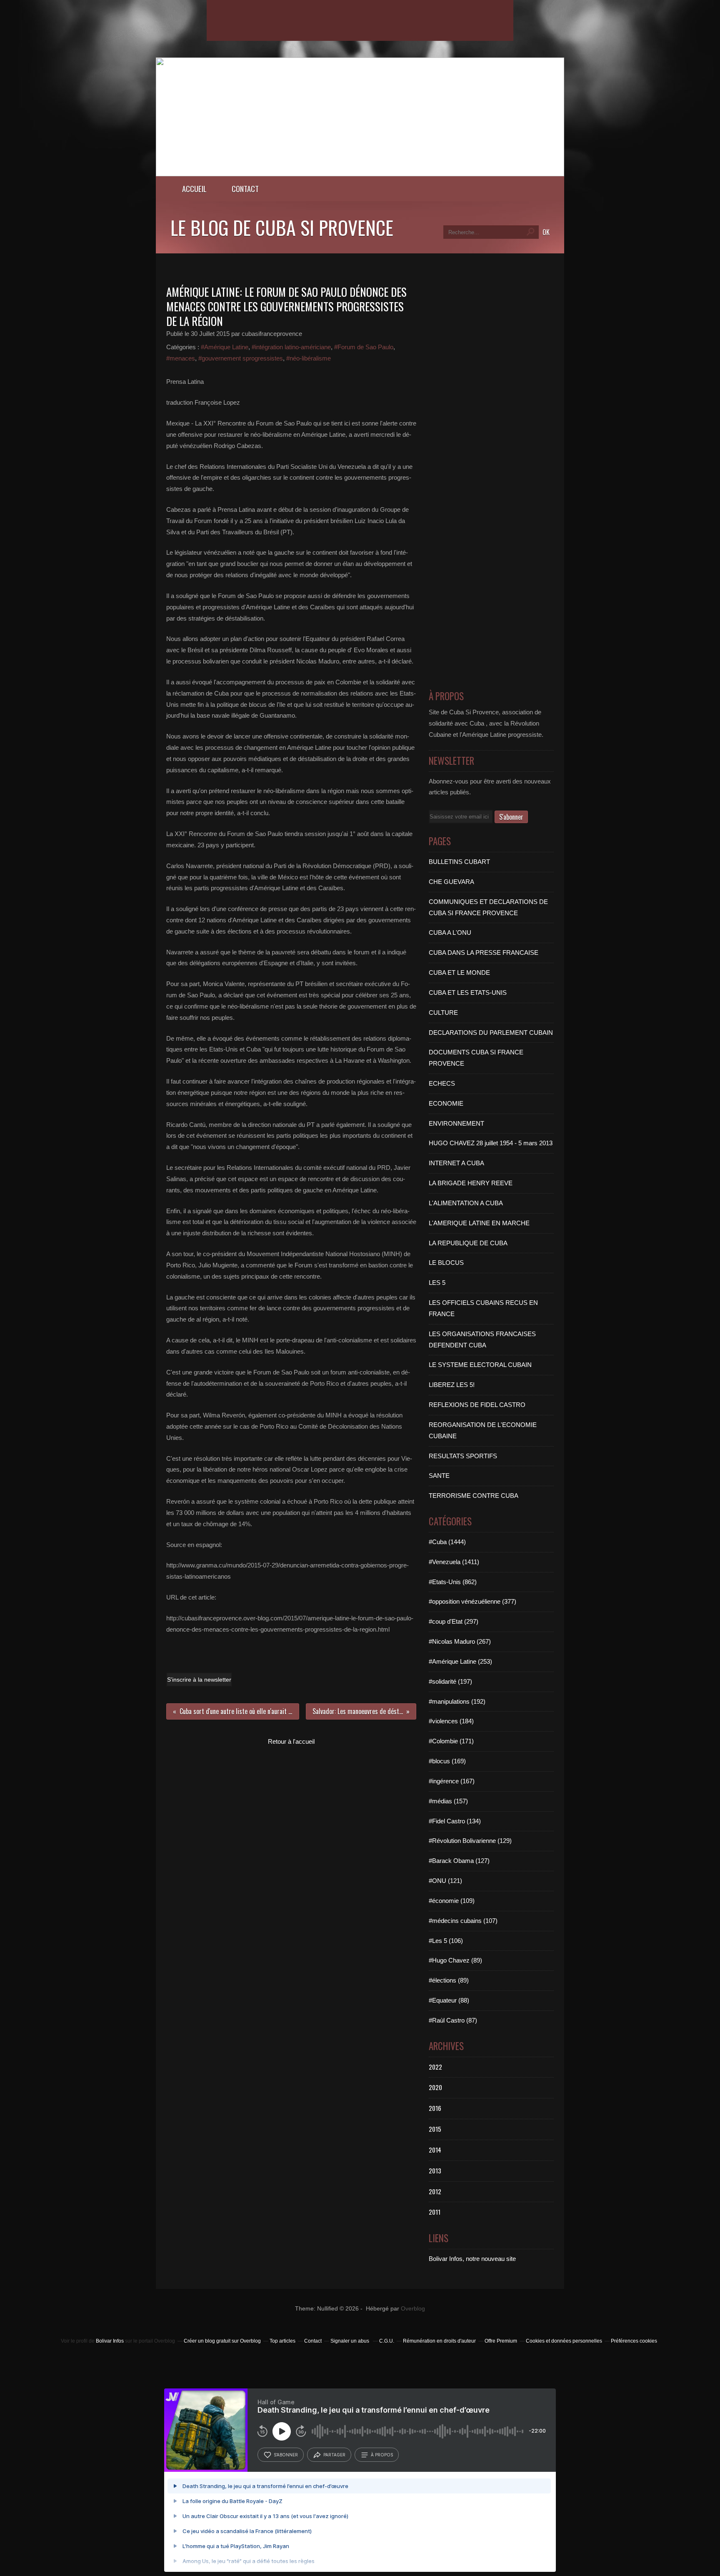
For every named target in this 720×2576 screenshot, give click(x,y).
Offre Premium (501, 2341)
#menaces (181, 358)
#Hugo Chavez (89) (455, 1960)
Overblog (413, 2309)
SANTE (439, 1476)
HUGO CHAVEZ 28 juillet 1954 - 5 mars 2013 (491, 1143)
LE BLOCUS (446, 1263)
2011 (435, 2212)
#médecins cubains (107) (463, 1921)
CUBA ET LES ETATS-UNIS (468, 993)
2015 (435, 2129)
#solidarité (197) (450, 1681)
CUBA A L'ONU (450, 933)
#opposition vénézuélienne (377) (472, 1601)
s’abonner (286, 2455)
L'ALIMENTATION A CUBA (466, 1203)
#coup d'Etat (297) (454, 1621)
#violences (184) (451, 1721)
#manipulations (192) (457, 1701)
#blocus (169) (447, 1761)
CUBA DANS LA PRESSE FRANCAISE (484, 953)
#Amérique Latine (225, 347)
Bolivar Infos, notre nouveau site (472, 2259)
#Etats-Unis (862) (453, 1582)
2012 (435, 2191)
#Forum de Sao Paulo (364, 347)
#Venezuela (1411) (454, 1562)
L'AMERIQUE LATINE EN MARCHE (479, 1223)
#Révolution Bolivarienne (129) (470, 1841)
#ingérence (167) (452, 1781)
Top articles (282, 2341)
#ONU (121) (445, 1881)
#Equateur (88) (449, 2000)
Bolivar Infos (110, 2341)
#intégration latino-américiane (291, 347)
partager (334, 2455)
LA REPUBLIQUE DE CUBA (468, 1243)
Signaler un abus (350, 2341)
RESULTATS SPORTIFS (463, 1456)
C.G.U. (387, 2341)
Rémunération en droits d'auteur (439, 2341)
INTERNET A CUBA (456, 1163)
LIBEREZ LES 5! (452, 1385)
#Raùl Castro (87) (453, 2020)
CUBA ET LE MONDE (459, 973)
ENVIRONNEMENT (456, 1123)
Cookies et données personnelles (564, 2341)
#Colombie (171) (451, 1741)
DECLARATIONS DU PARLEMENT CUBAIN (491, 1033)
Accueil (194, 189)
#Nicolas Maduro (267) (460, 1641)
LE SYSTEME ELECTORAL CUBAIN (480, 1365)
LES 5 (437, 1283)
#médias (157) (448, 1801)
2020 (435, 2087)
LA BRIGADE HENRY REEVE (471, 1183)
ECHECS (442, 1083)
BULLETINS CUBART (459, 862)
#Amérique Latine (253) (460, 1661)
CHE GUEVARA (451, 882)
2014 (435, 2150)
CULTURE (443, 1013)
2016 (435, 2108)
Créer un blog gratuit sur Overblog (222, 2341)
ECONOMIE (446, 1103)
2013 (435, 2170)
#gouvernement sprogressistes (241, 358)
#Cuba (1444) (447, 1542)
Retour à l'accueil (291, 1741)
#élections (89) (449, 1980)
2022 (435, 2067)
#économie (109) (452, 1901)
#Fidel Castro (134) (455, 1821)
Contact (245, 189)
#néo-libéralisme (309, 358)
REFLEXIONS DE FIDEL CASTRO (477, 1405)
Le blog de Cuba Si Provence (282, 227)
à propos (382, 2455)
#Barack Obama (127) (459, 1861)
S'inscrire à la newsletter (199, 1680)
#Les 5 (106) (446, 1941)
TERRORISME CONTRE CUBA (474, 1496)
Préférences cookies (634, 2341)
